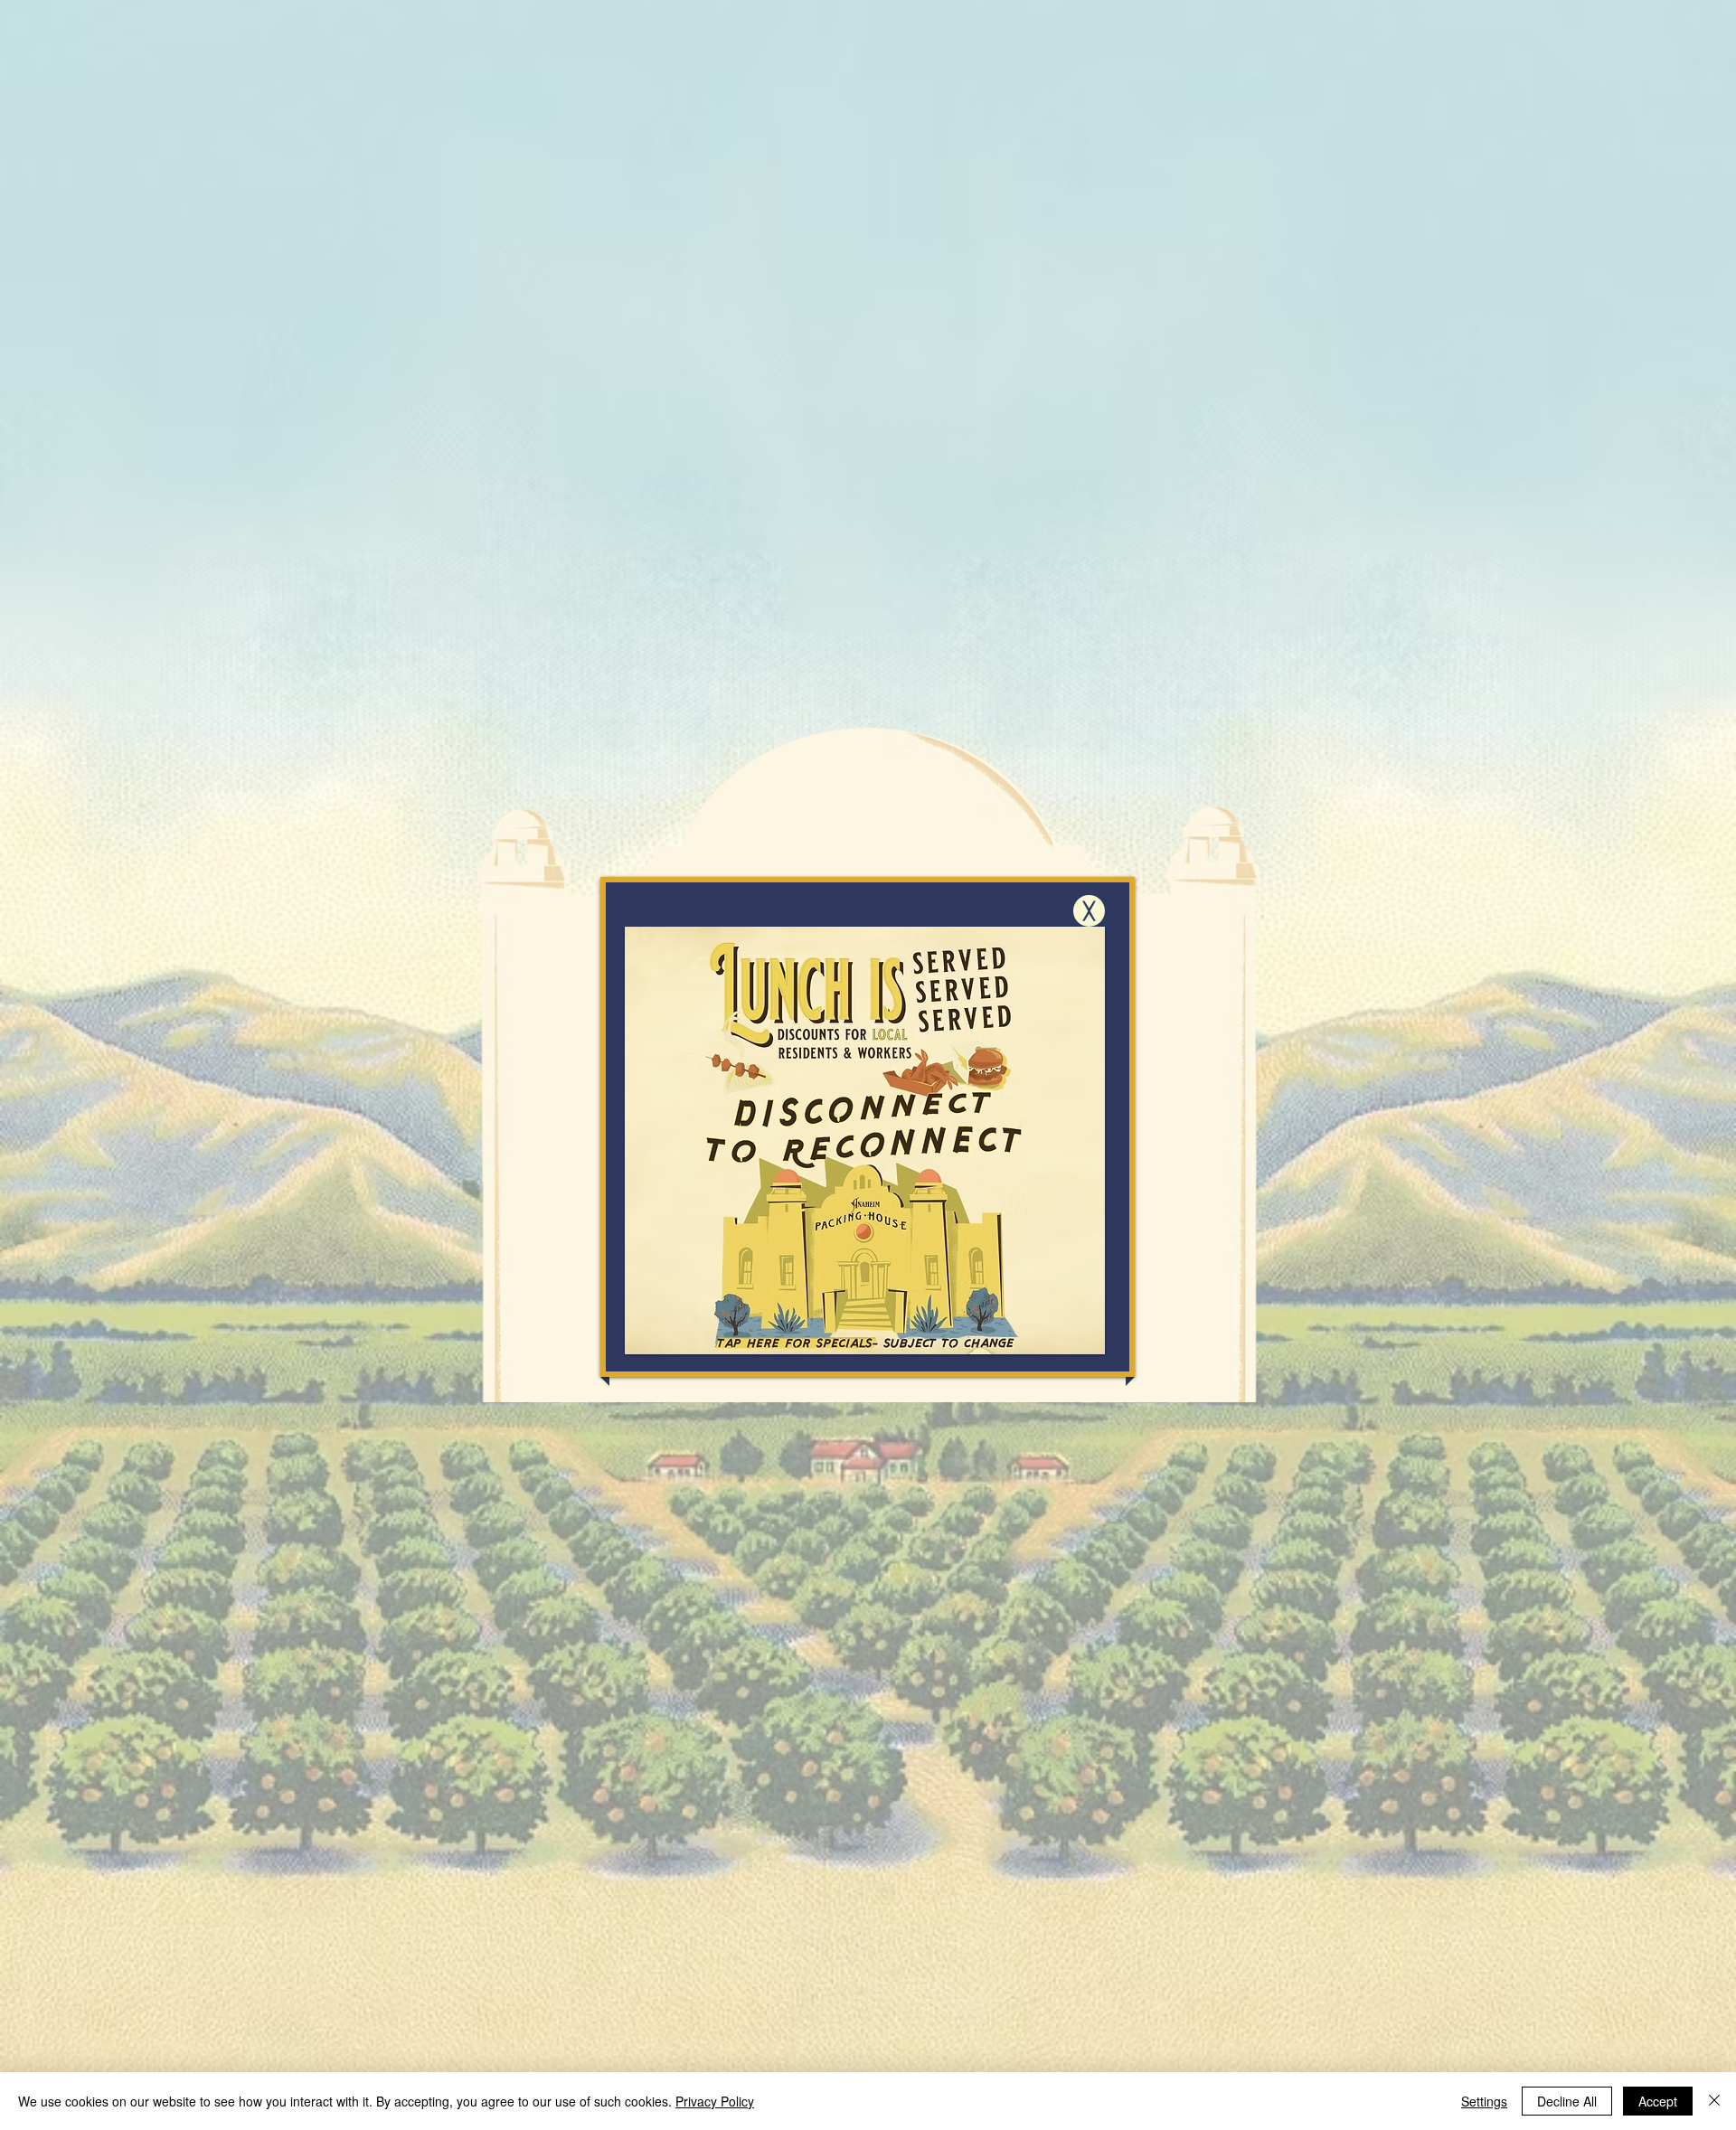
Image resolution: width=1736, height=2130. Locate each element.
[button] (1089, 911)
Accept (1658, 2101)
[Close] (1714, 2101)
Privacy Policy (715, 2101)
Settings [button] (1484, 2101)
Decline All (1567, 2101)
